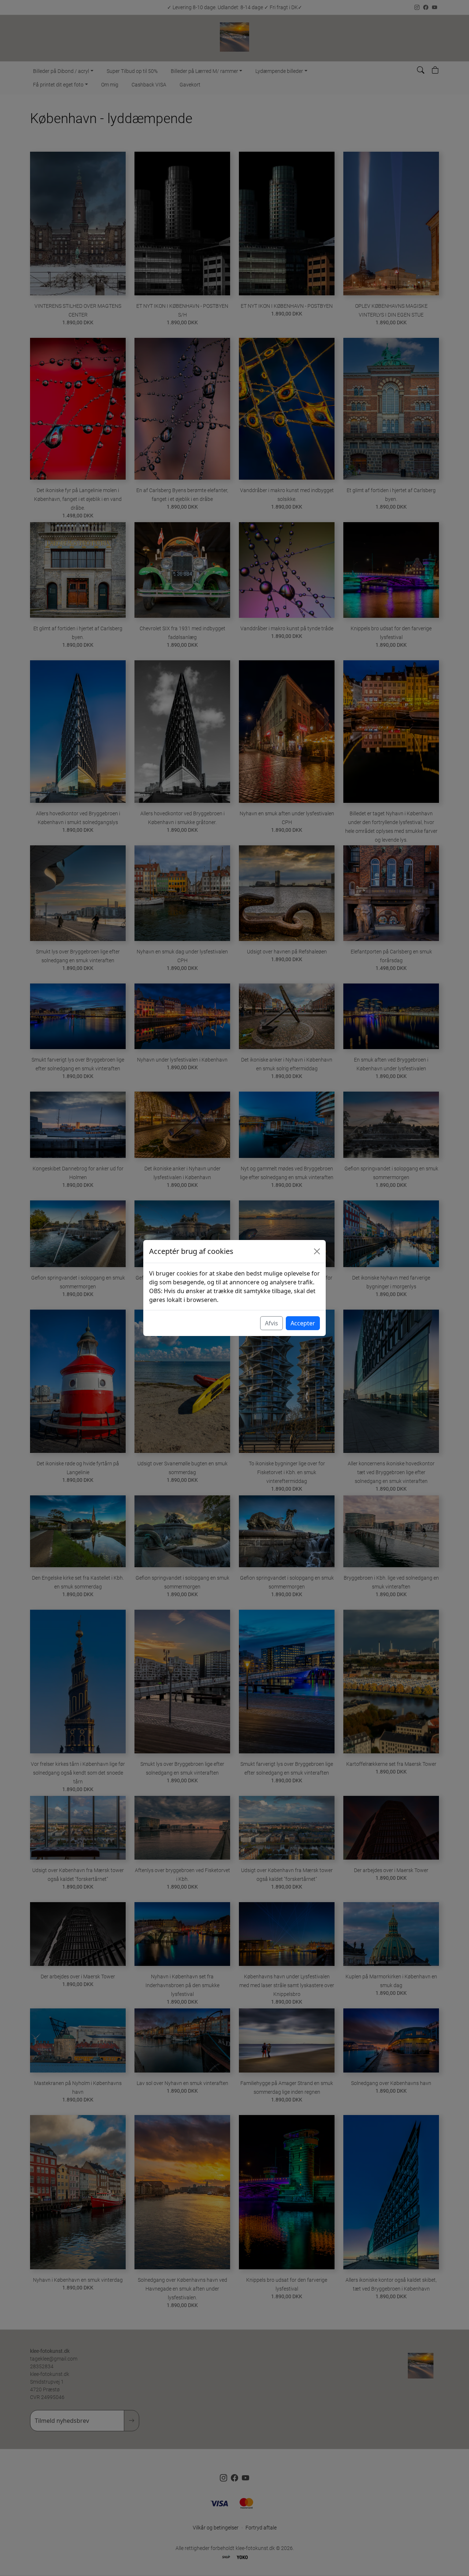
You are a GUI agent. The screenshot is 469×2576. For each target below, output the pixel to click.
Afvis (272, 1323)
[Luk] (317, 1251)
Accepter (303, 1323)
